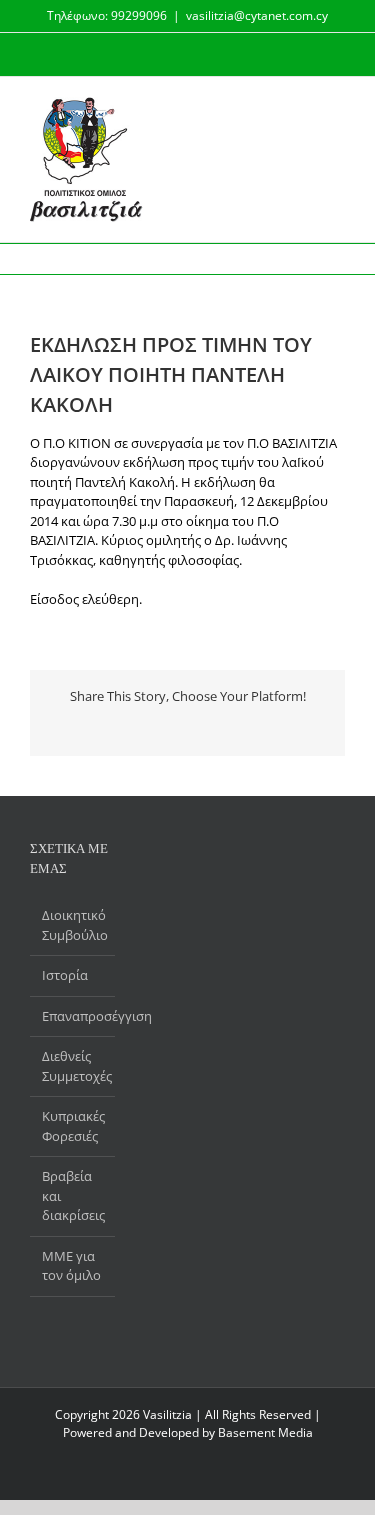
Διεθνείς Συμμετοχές (73, 1066)
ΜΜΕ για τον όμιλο (71, 1266)
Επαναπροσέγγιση (73, 1016)
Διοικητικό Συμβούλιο (73, 925)
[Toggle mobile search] (301, 107)
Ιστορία (65, 975)
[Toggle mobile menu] (337, 107)
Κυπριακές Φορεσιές (73, 1126)
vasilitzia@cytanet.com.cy (257, 15)
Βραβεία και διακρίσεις (73, 1195)
